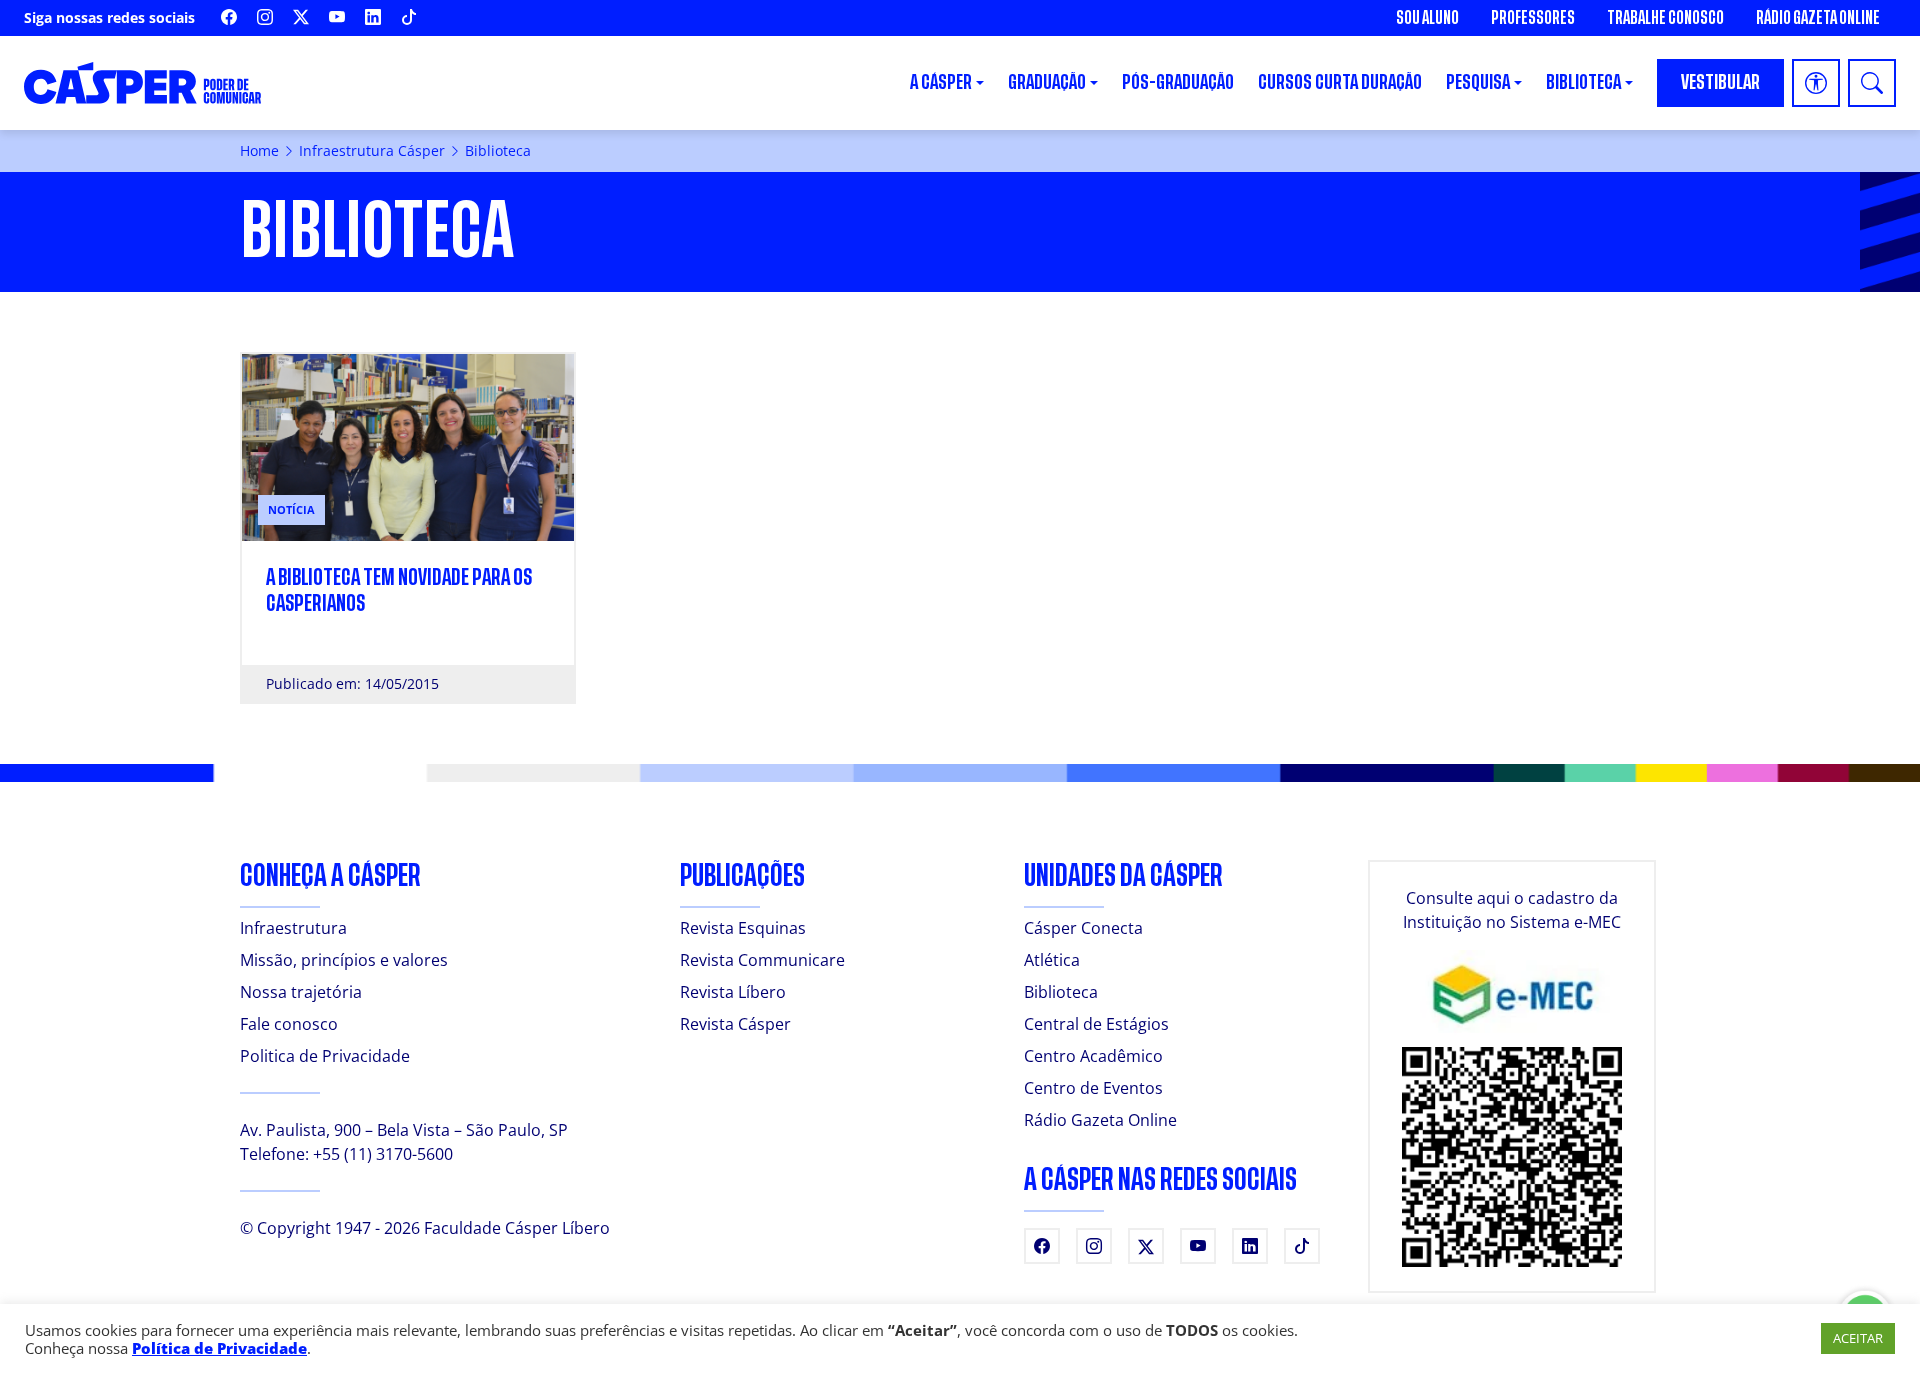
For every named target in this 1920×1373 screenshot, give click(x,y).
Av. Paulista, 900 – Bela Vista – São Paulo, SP (404, 1130)
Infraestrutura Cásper (372, 150)
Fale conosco (289, 1024)
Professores (1533, 18)
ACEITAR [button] (1858, 1338)
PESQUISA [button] (1478, 82)
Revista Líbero (733, 992)
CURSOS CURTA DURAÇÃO (1340, 82)
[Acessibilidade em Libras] (1816, 83)
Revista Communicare (762, 960)
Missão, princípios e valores (344, 960)
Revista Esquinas (743, 928)
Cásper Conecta (1083, 928)
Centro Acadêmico (1093, 1056)
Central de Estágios (1096, 1024)
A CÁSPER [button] (941, 82)
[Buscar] (1872, 83)
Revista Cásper (735, 1024)
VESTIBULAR (1720, 82)
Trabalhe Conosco (1665, 18)
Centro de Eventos (1093, 1088)
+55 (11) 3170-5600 (383, 1154)
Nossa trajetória (301, 992)
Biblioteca (1061, 992)
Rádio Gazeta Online (1818, 18)
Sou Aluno (1427, 18)
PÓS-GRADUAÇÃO (1178, 82)
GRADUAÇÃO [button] (1047, 82)
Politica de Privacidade (325, 1056)
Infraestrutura (293, 928)
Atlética (1052, 960)
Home (259, 150)
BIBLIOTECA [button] (1583, 82)
